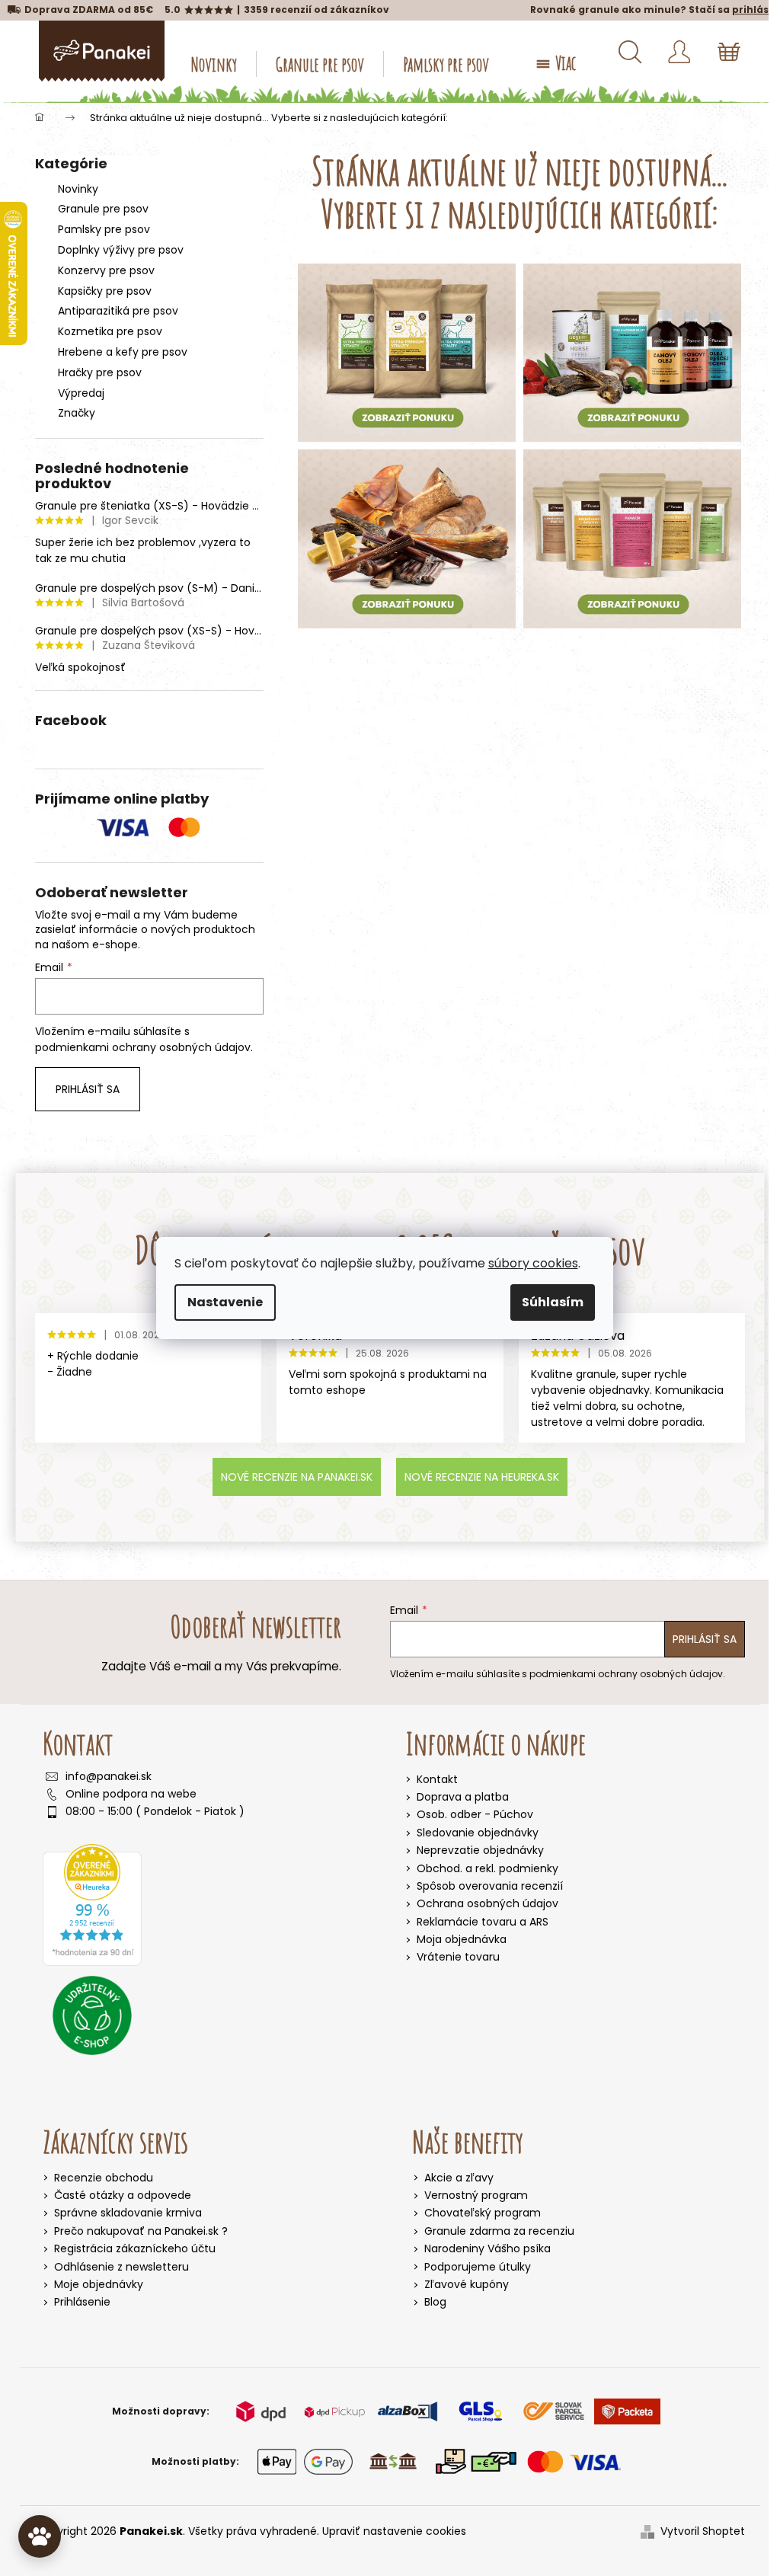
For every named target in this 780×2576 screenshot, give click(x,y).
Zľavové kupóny (467, 2285)
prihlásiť (754, 10)
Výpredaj (81, 393)
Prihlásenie (82, 2302)
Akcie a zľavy (459, 2178)
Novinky (78, 189)
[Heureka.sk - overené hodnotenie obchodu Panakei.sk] (92, 1905)
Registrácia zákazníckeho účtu (135, 2249)
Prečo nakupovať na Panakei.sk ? (141, 2231)
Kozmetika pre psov (110, 331)
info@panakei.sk (109, 1777)
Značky (77, 413)
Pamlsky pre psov (104, 229)
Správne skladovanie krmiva (128, 2213)
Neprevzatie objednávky (480, 1850)
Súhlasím (553, 1302)
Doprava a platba (463, 1797)
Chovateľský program (483, 2213)
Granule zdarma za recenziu (499, 2231)
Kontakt (437, 1779)
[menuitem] (214, 64)
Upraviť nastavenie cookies (394, 2531)
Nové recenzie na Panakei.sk (297, 1477)
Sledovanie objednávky (478, 1833)
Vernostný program (476, 2196)
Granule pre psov (103, 209)
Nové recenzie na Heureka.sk (482, 1477)
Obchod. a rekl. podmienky (487, 1868)
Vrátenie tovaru (458, 1957)
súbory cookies (533, 1263)
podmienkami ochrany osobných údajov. (144, 1047)
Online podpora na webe (131, 1794)
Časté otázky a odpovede (123, 2196)
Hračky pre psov (100, 372)
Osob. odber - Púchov (475, 1814)
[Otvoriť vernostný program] (40, 2536)
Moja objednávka (462, 1939)
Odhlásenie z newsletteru (121, 2267)
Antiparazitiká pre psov (118, 311)
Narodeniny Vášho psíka (487, 2249)
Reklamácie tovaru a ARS (483, 1922)
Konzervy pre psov (106, 270)
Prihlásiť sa (88, 1089)
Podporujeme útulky (478, 2267)
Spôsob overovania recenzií (490, 1886)
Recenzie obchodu (104, 2178)
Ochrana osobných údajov (487, 1903)
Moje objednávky (99, 2285)
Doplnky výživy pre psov (121, 250)
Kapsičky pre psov (105, 291)
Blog (435, 2302)
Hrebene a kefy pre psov (123, 352)
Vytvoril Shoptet (703, 2531)
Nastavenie (225, 1302)
